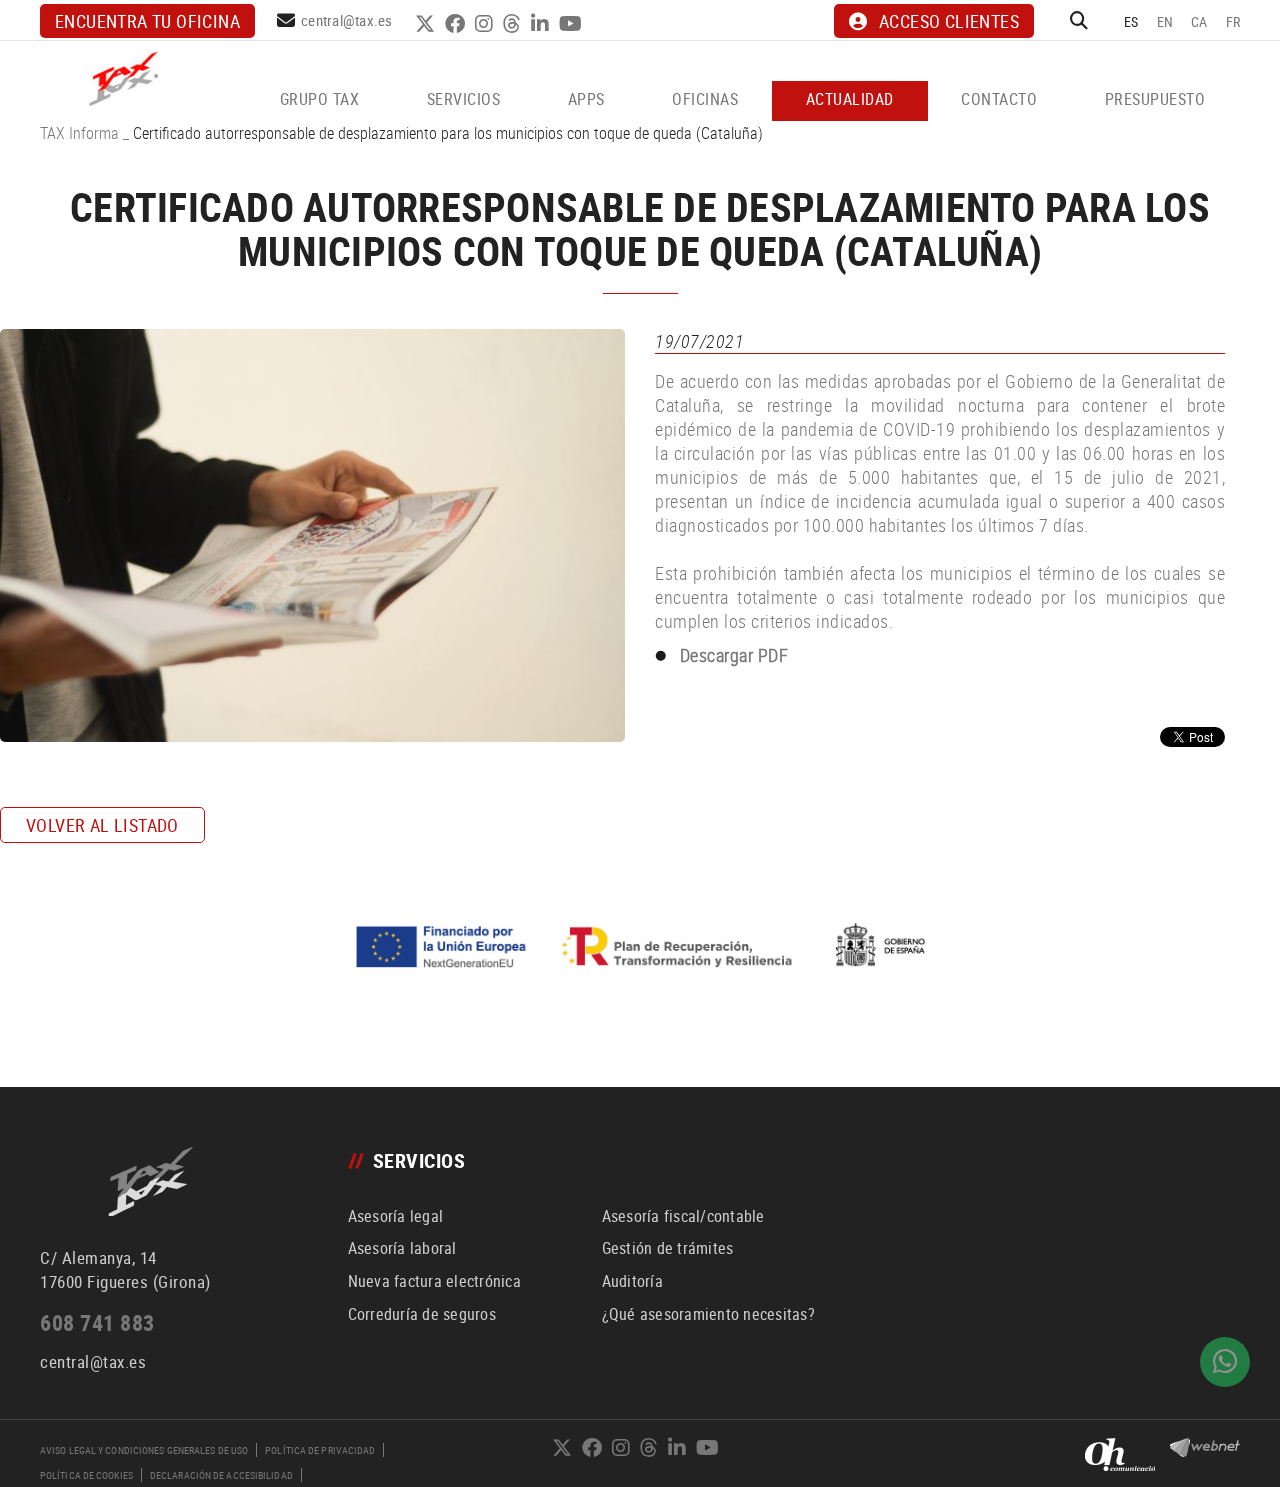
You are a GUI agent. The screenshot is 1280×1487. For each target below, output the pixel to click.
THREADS (514, 24)
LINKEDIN (542, 24)
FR (1233, 21)
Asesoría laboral (402, 1248)
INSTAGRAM (486, 24)
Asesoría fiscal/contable (683, 1216)
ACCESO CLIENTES (949, 21)
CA (1199, 21)
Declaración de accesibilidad (221, 1475)
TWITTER (427, 24)
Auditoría (632, 1281)
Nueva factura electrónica (434, 1281)
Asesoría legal (396, 1216)
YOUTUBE (573, 24)
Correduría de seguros (422, 1314)
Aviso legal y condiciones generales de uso (144, 1450)
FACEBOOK (457, 24)
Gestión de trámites (668, 1248)
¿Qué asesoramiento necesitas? (708, 1314)
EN (1165, 21)
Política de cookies (86, 1475)
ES (1131, 21)
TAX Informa (79, 133)
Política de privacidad (320, 1450)
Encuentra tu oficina (147, 21)
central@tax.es (347, 20)
